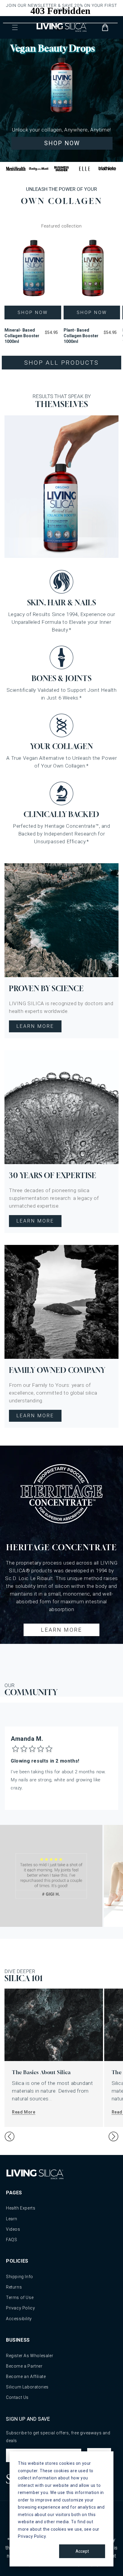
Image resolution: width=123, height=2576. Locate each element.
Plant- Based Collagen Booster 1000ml (81, 336)
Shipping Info (20, 2277)
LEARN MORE (35, 1026)
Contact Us (17, 2397)
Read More (24, 2112)
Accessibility (19, 2319)
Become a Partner (24, 2366)
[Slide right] (113, 2136)
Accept (82, 2551)
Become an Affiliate (26, 2377)
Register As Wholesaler (30, 2356)
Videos (13, 2229)
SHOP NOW (62, 143)
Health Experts (21, 2208)
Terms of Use (20, 2297)
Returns (14, 2287)
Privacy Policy (20, 2308)
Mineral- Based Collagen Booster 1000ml (22, 336)
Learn (12, 2219)
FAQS (11, 2240)
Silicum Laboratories (27, 2387)
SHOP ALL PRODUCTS (61, 363)
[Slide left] (10, 2136)
